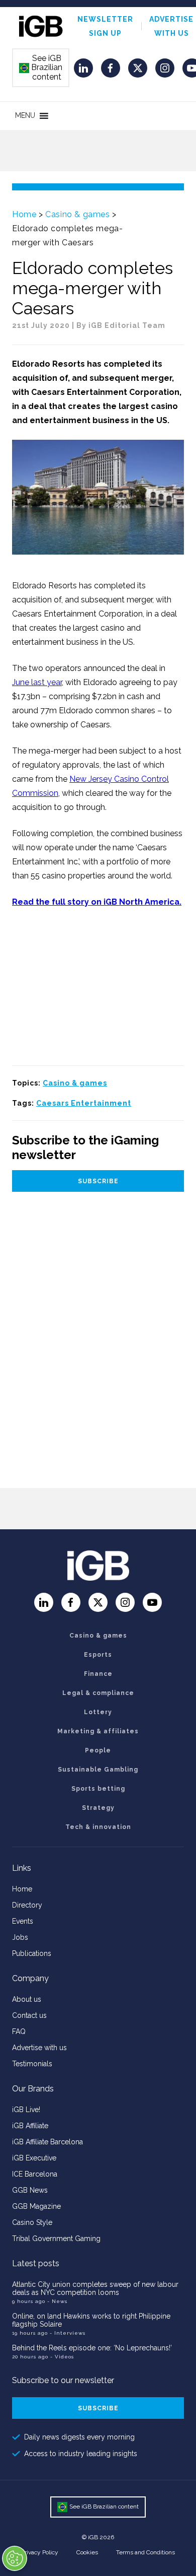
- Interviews (68, 2333)
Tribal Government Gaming (56, 2239)
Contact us (29, 2015)
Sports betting (98, 1789)
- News (57, 2301)
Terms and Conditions (145, 2552)
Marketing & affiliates (98, 1731)
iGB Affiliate (30, 2126)
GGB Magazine (36, 2206)
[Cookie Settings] (15, 2558)
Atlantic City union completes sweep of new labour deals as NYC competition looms (95, 2288)
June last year (37, 682)
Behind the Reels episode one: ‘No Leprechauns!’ (92, 2348)
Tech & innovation (98, 1827)
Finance (98, 1674)
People (98, 1750)
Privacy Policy (40, 2552)
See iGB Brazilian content (41, 67)
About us (27, 1999)
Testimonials (32, 2064)
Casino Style (32, 2222)
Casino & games (77, 214)
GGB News (30, 2190)
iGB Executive (34, 2158)
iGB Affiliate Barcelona (47, 2142)
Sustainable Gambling (98, 1770)
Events (23, 1921)
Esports (98, 1655)
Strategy (98, 1808)
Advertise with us (39, 2048)
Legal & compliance (98, 1693)
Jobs (20, 1937)
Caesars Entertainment (84, 1103)
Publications (32, 1953)
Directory (27, 1905)
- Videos (62, 2357)
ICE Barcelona (35, 2174)
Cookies (87, 2552)
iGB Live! (26, 2110)
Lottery (98, 1712)
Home (24, 214)
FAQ (19, 2031)
